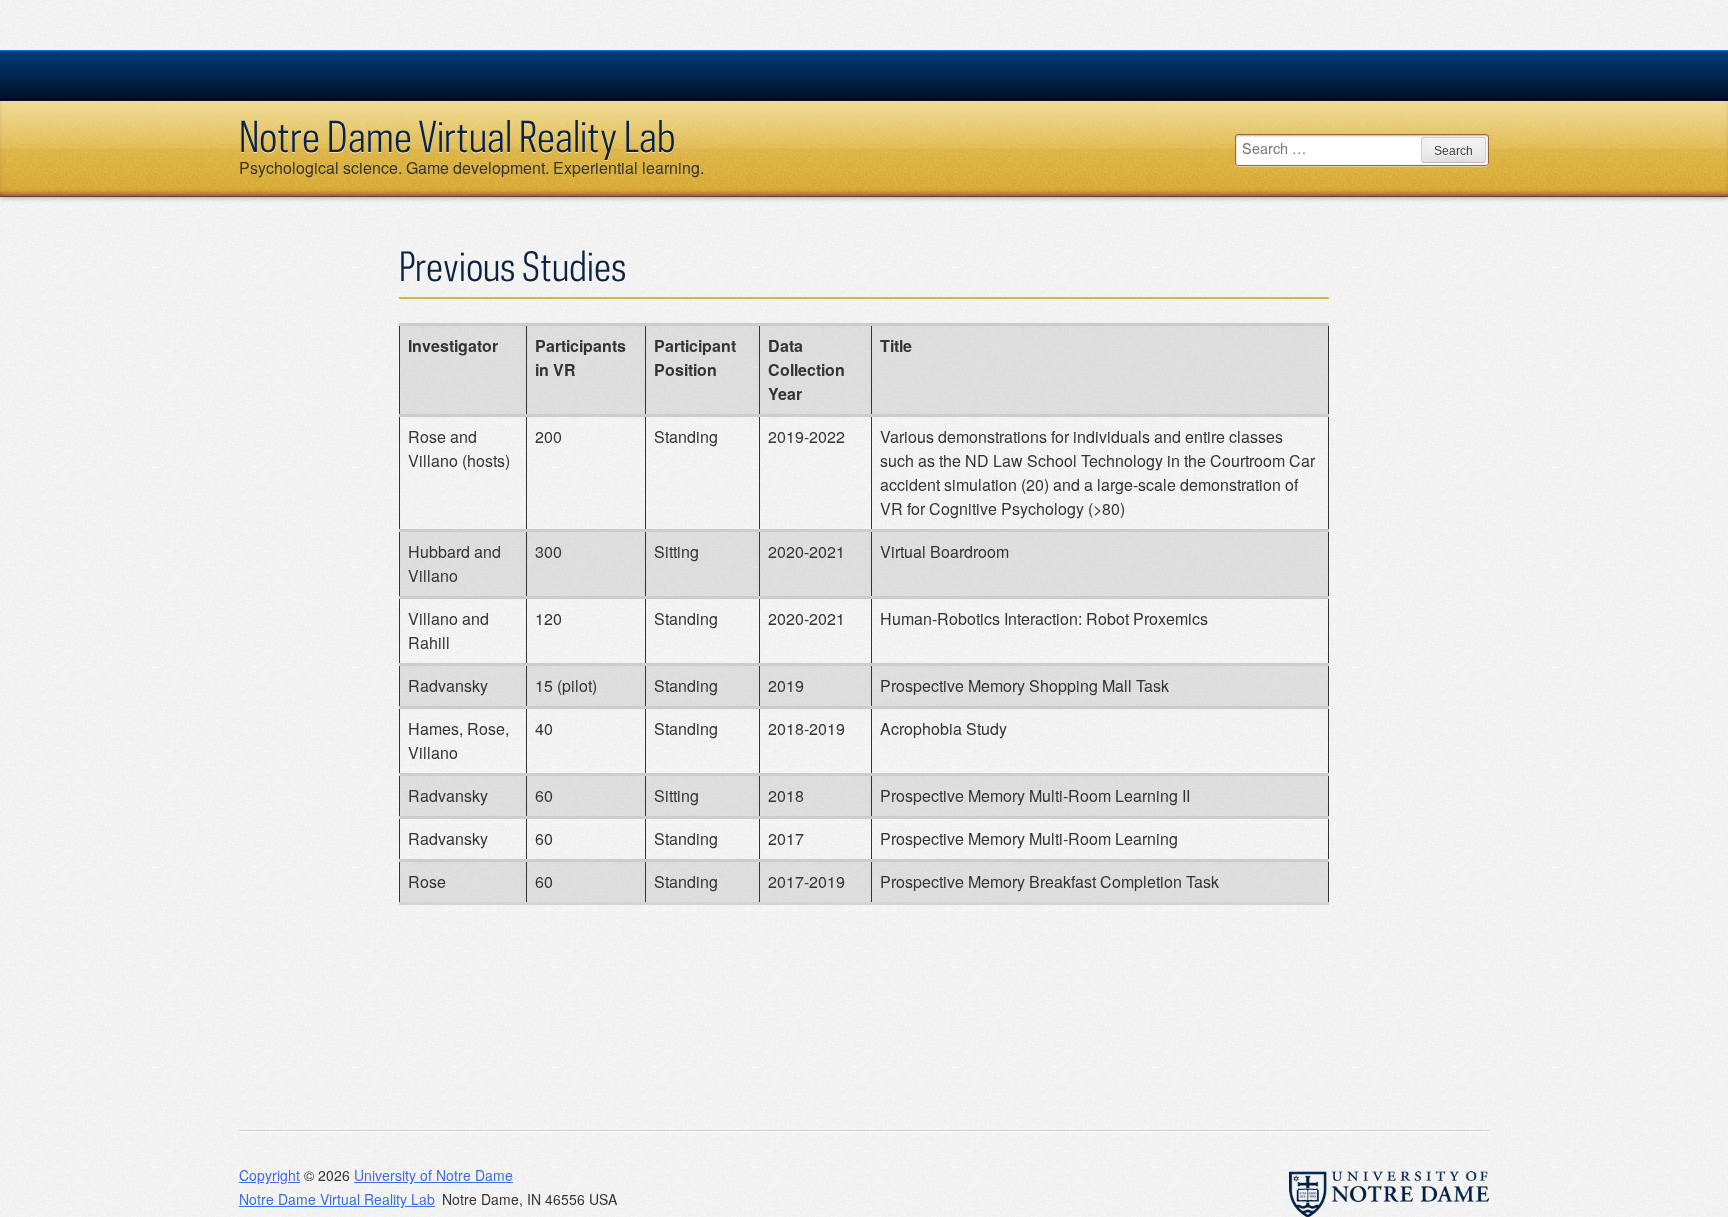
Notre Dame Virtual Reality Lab (457, 136)
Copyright (269, 1175)
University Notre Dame (389, 75)
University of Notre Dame (433, 1175)
